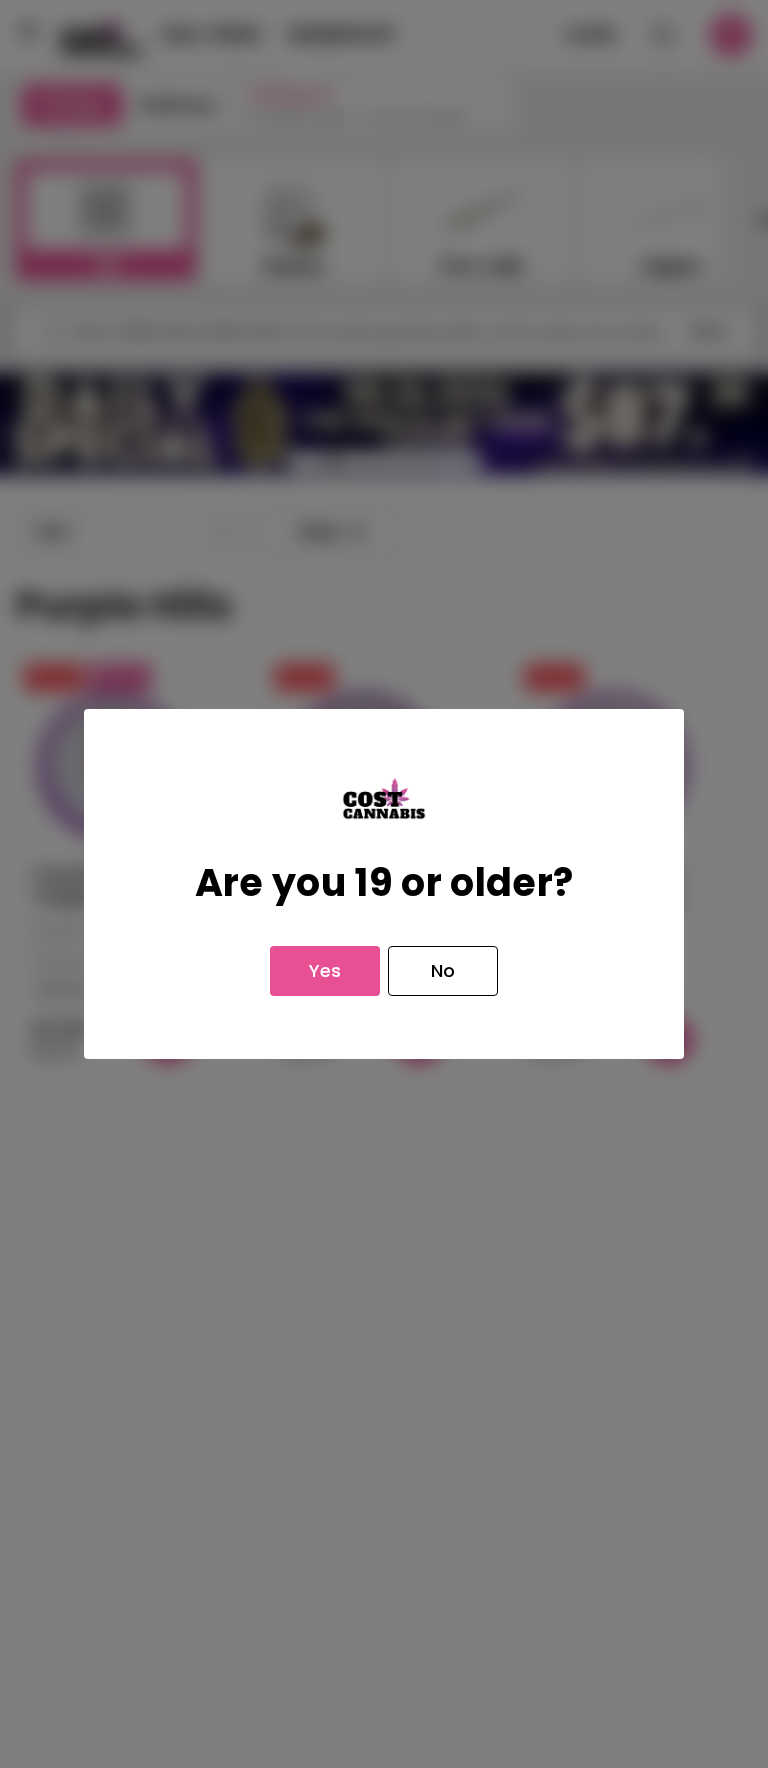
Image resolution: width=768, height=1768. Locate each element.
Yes (325, 970)
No (443, 970)
